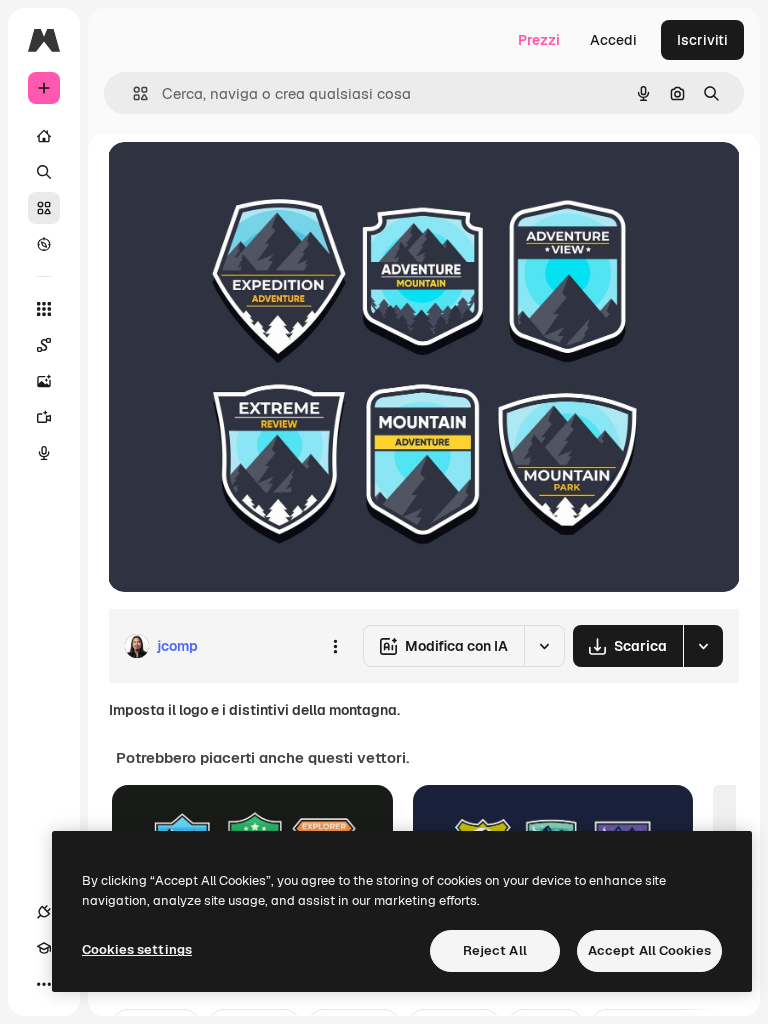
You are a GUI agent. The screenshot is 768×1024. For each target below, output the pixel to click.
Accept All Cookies (649, 950)
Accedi (613, 40)
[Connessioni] (44, 912)
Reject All (495, 950)
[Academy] (44, 948)
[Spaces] (44, 345)
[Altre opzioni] (335, 646)
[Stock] (44, 208)
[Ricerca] (44, 172)
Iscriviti (702, 40)
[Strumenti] (44, 309)
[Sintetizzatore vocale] (44, 453)
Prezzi (539, 40)
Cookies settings (137, 949)
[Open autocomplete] (132, 93)
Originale (240, 179)
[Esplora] (44, 244)
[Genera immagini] (44, 381)
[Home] (44, 136)
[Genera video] (44, 417)
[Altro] (44, 984)
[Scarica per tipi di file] (703, 646)
